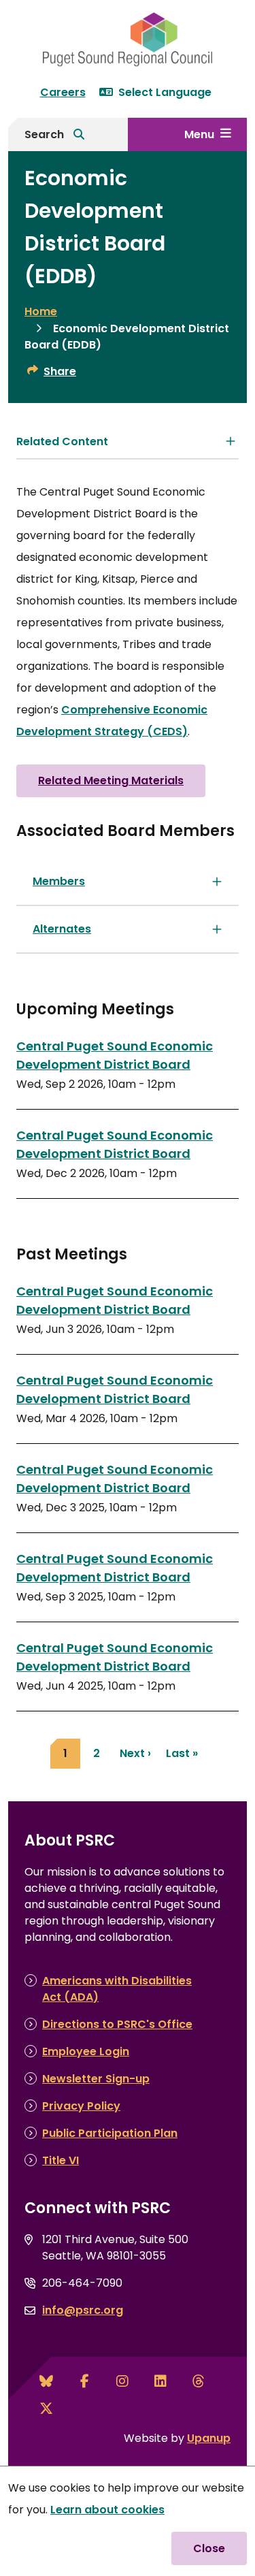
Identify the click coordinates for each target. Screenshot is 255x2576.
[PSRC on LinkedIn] (160, 2381)
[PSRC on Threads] (199, 2381)
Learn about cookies (107, 2510)
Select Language (165, 92)
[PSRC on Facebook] (84, 2381)
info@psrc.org (83, 2310)
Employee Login (86, 2051)
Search (44, 134)
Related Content (62, 441)
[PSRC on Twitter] (46, 2409)
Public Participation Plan (110, 2133)
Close (209, 2548)
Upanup (209, 2438)
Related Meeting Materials (111, 780)
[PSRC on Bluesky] (46, 2381)
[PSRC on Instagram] (122, 2381)
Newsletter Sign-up (96, 2079)
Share (60, 371)
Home (41, 311)
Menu (199, 134)
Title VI (61, 2160)
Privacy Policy (81, 2106)
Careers (63, 92)
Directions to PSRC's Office (117, 2024)
